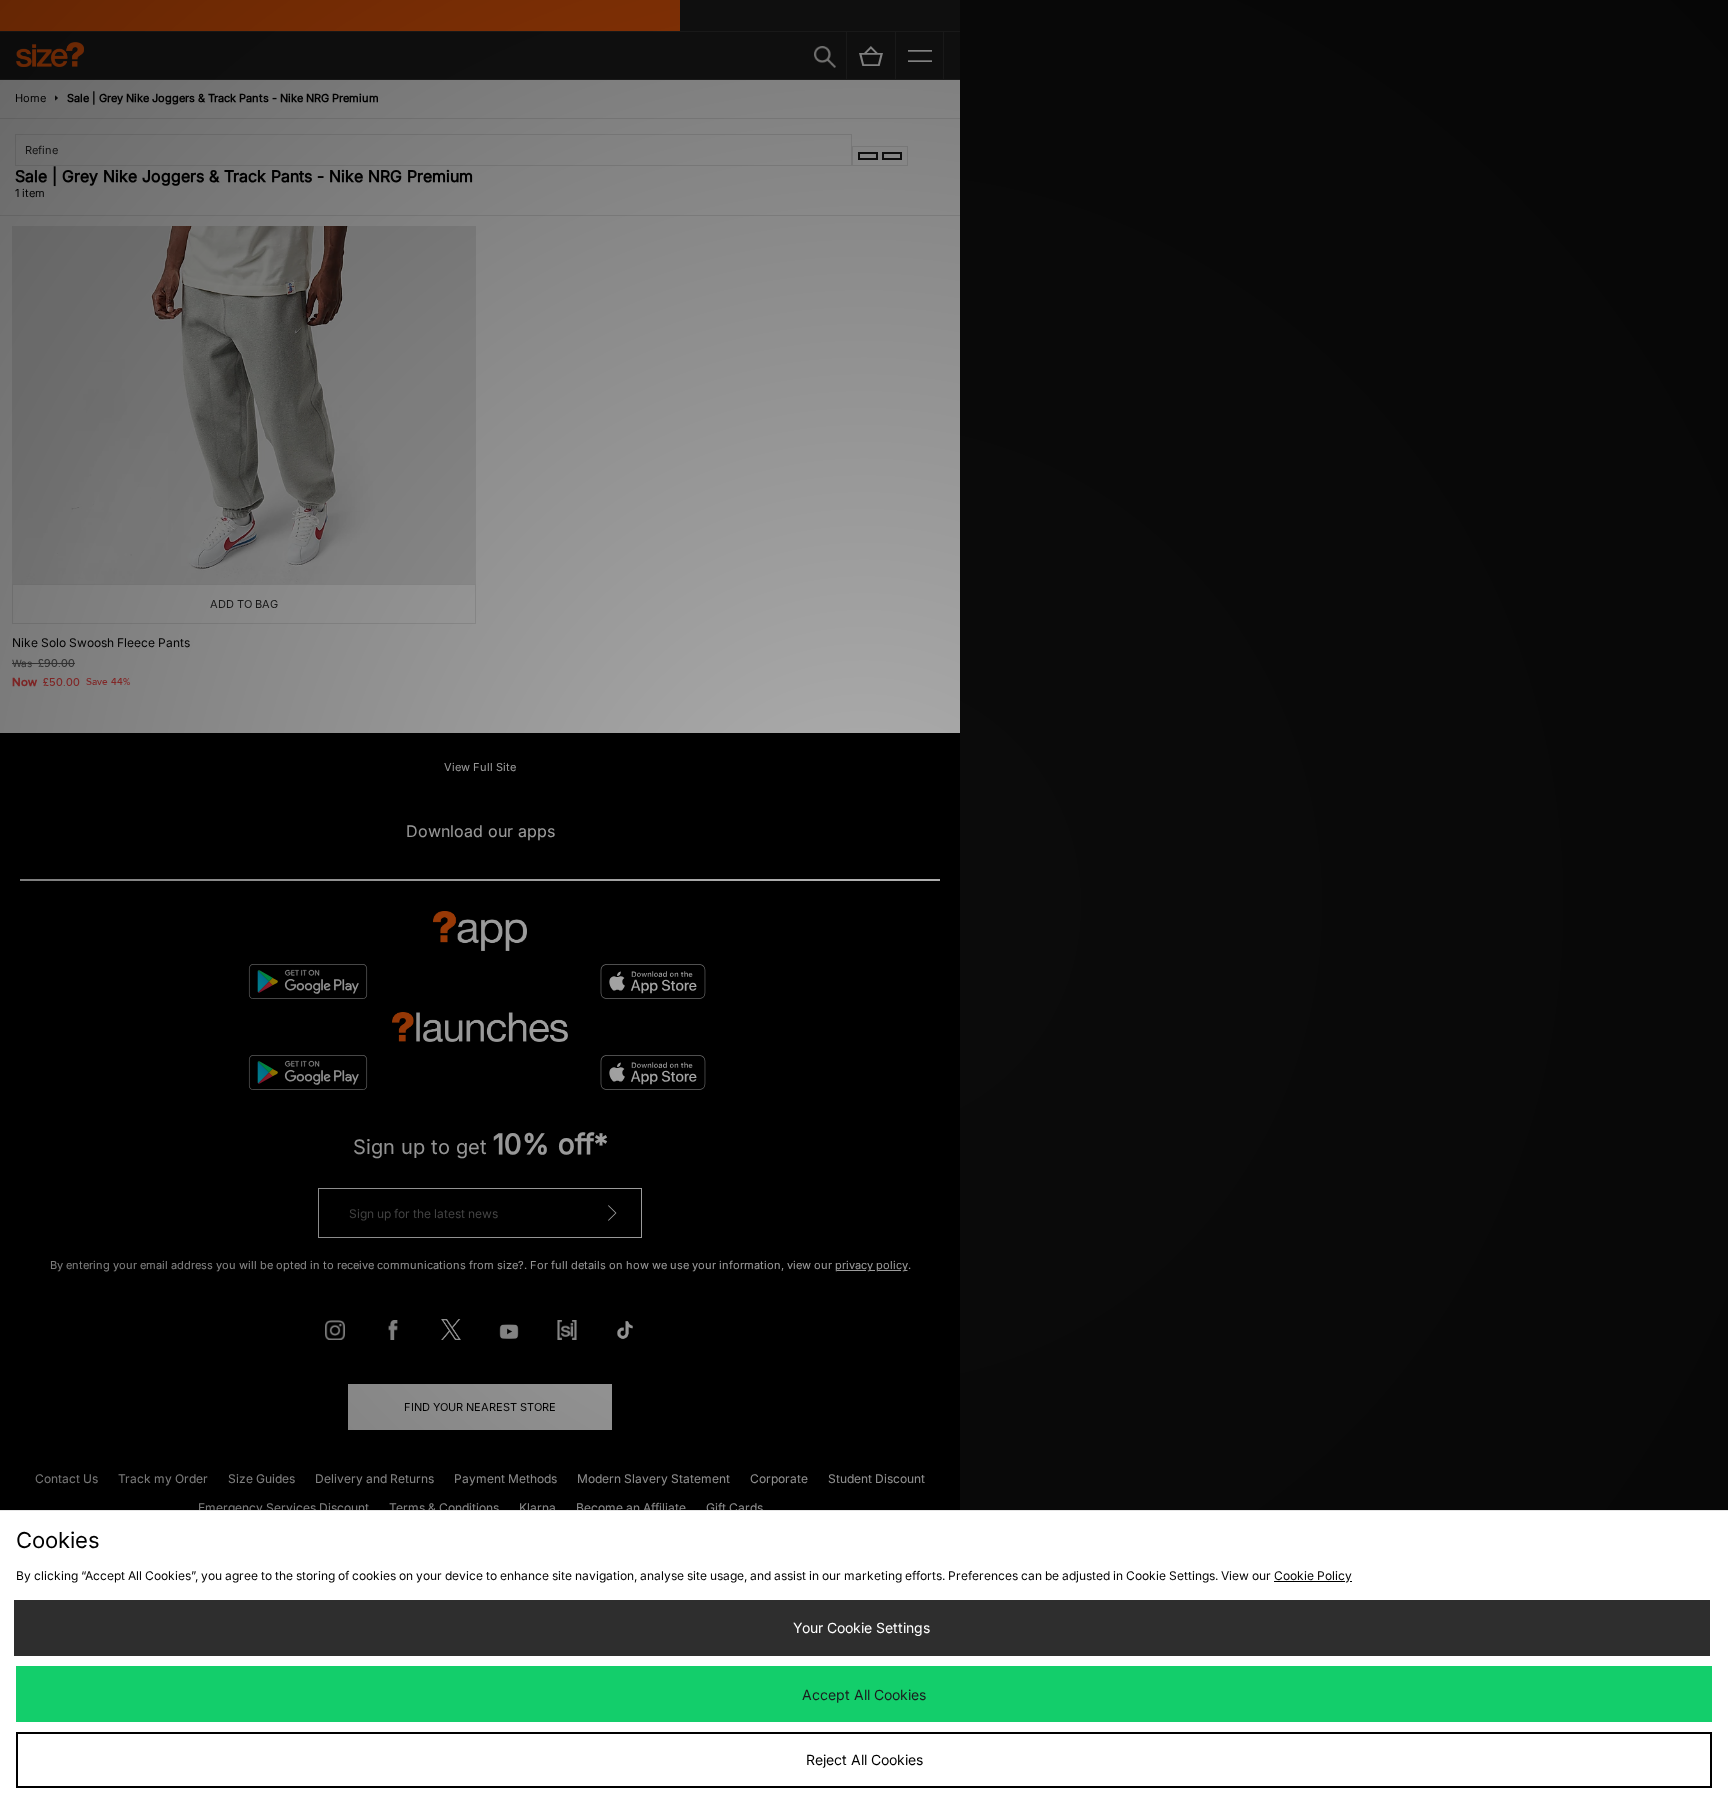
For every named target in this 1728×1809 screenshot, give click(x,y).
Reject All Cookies (864, 1759)
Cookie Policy (1313, 1575)
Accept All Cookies (864, 1694)
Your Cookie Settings (861, 1627)
